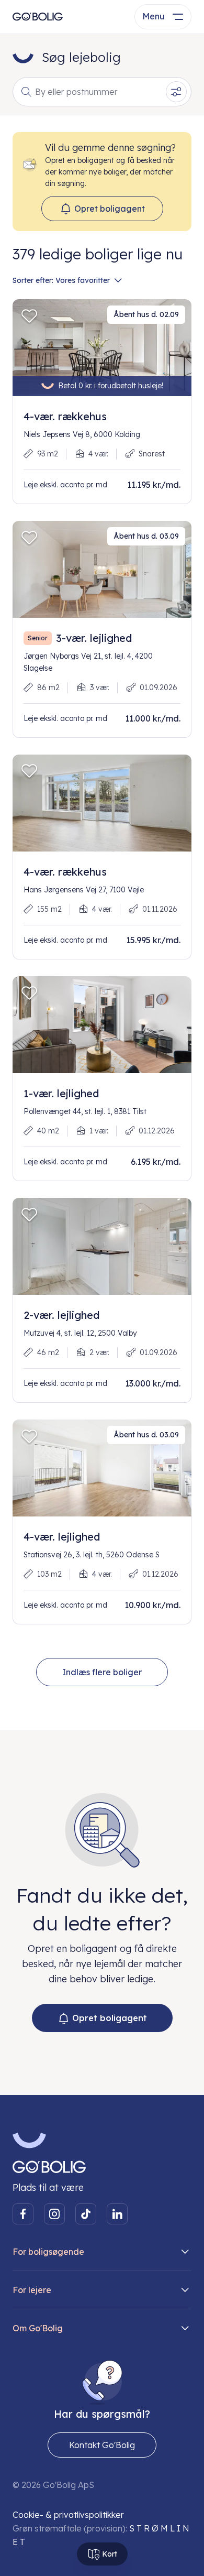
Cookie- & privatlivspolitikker (68, 2515)
